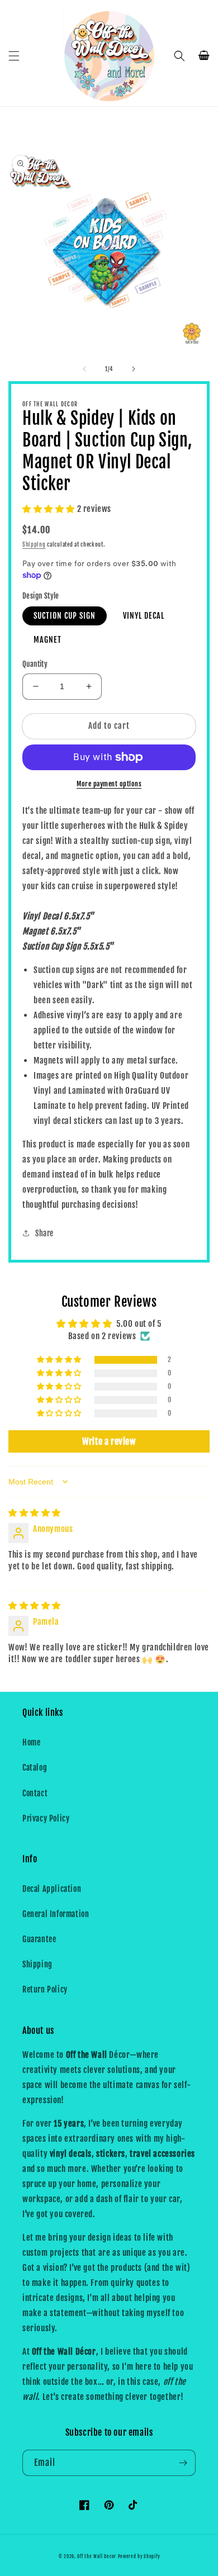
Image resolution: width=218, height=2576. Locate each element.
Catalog (35, 1768)
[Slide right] (134, 369)
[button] (14, 56)
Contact (35, 1793)
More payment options (109, 784)
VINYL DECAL (144, 616)
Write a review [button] (109, 1441)
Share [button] (44, 1233)
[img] (35, 1513)
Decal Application (52, 1889)
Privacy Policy (46, 1818)
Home (31, 1742)
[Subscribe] (183, 2463)
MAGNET (48, 640)
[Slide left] (84, 369)
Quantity (35, 664)
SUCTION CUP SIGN (65, 616)
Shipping (34, 544)
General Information (56, 1914)
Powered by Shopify (139, 2556)
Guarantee (39, 1939)
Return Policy (45, 1989)
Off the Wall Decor (97, 2556)
